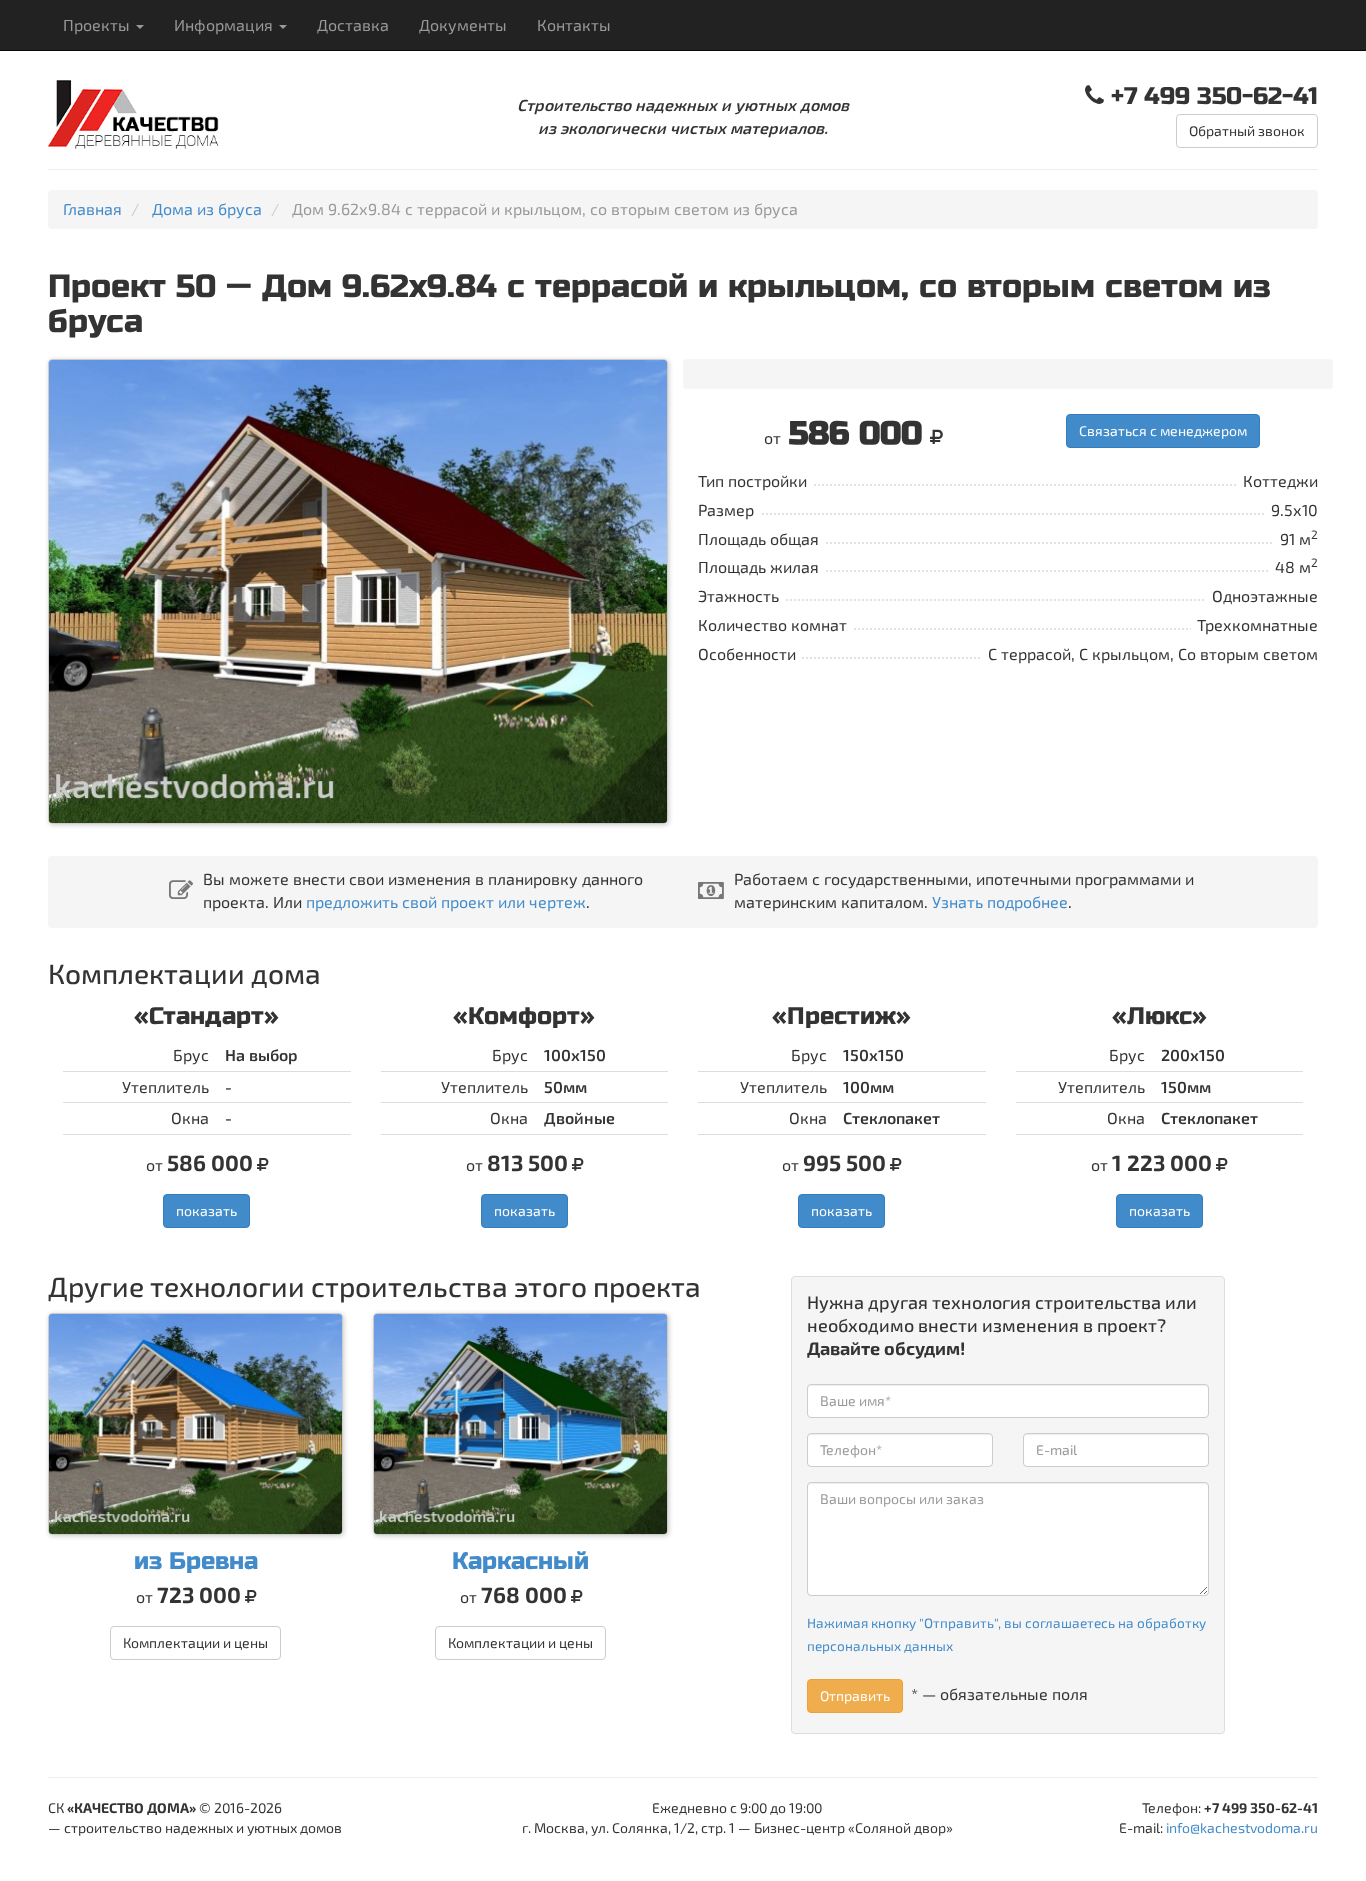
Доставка (353, 24)
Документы (463, 24)
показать (206, 1210)
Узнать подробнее (1000, 901)
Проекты (98, 24)
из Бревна (196, 1561)
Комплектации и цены (195, 1642)
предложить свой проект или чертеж (446, 901)
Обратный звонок (1247, 130)
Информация (225, 24)
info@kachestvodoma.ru (1242, 1827)
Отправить (855, 1695)
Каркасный (520, 1561)
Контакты (574, 24)
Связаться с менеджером (1163, 430)
